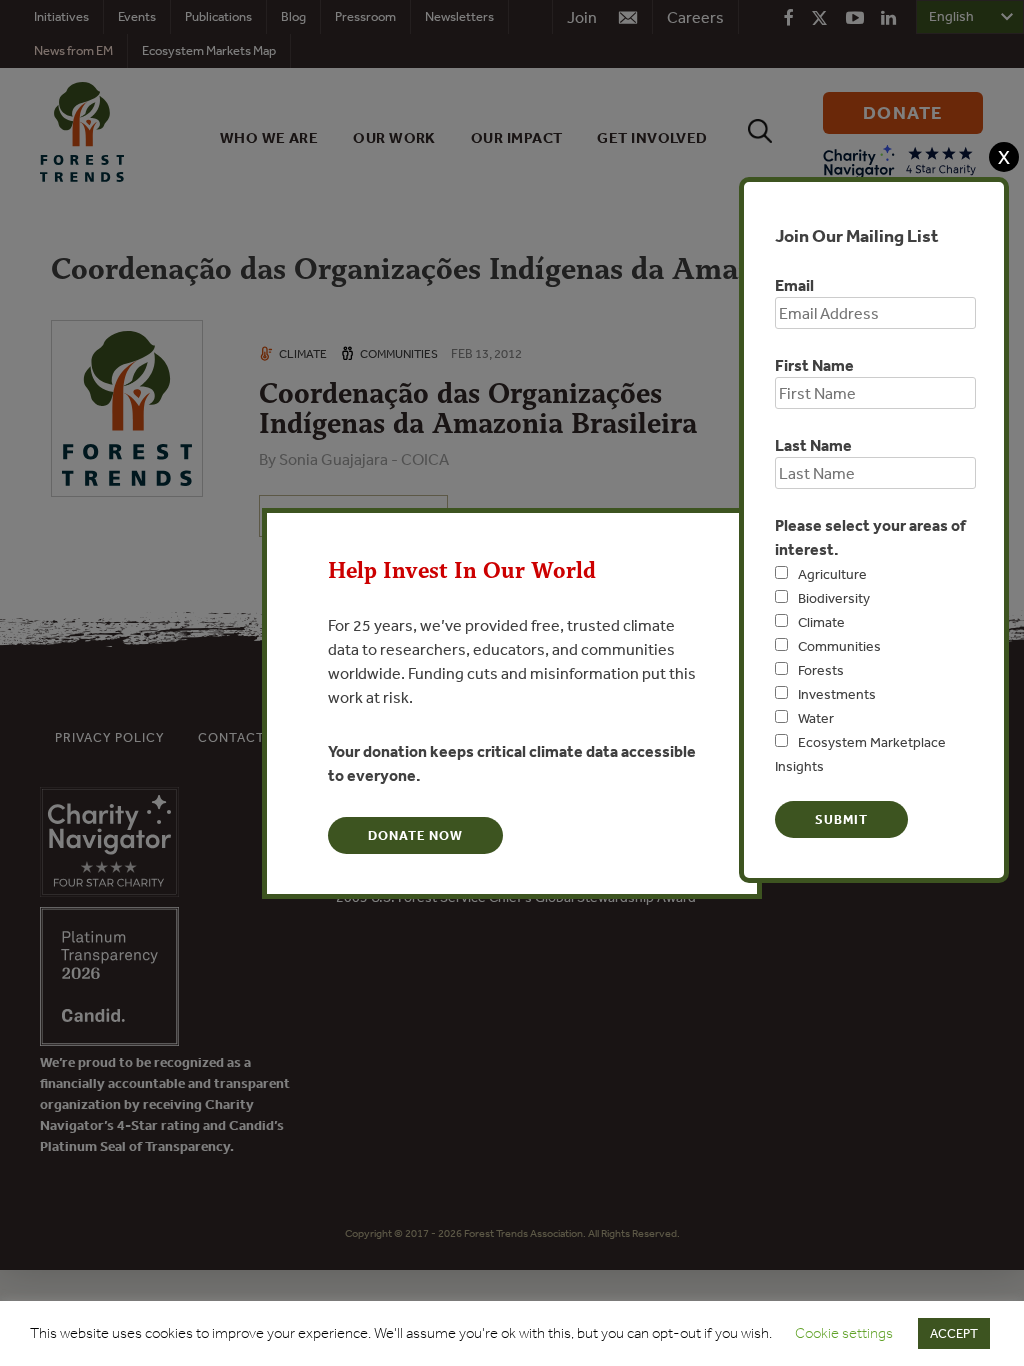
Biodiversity (834, 598)
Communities (839, 646)
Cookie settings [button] (844, 1333)
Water (816, 718)
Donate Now (415, 835)
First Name (814, 365)
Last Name (813, 445)
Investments (837, 694)
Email (794, 285)
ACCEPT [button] (954, 1333)
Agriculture (832, 574)
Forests (821, 670)
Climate (821, 622)
